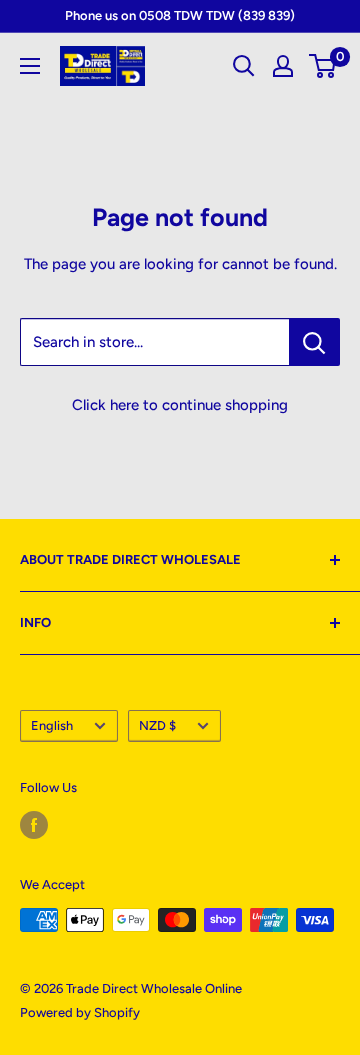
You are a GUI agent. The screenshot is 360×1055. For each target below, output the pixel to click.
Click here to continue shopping (180, 405)
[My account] (283, 66)
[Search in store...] (314, 342)
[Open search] (244, 66)
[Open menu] (30, 66)
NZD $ (157, 725)
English (52, 725)
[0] (323, 66)
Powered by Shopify (80, 1012)
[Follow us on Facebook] (34, 825)
